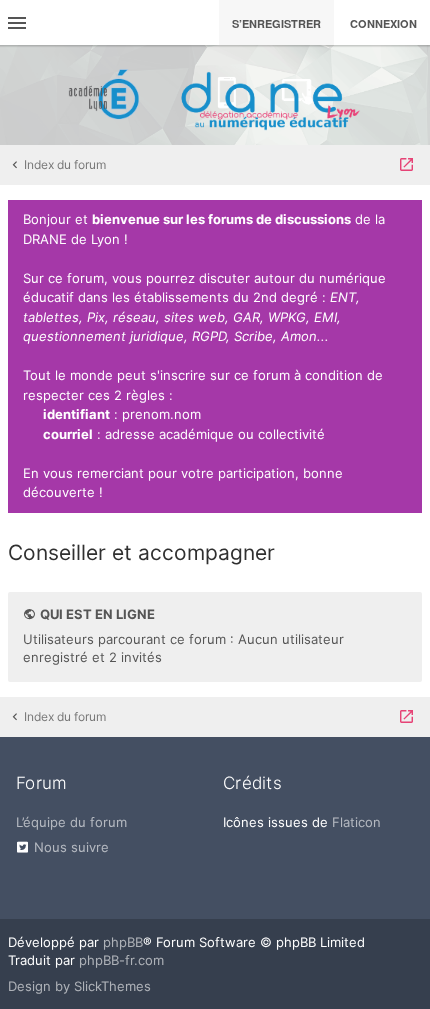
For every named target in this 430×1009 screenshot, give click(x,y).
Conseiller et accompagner (141, 552)
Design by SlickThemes (79, 986)
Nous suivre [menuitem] (71, 847)
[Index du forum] (215, 95)
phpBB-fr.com (121, 960)
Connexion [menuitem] (383, 23)
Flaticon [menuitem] (356, 822)
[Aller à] (406, 165)
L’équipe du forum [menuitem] (71, 822)
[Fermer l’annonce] (403, 220)
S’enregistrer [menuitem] (276, 23)
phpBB (123, 942)
